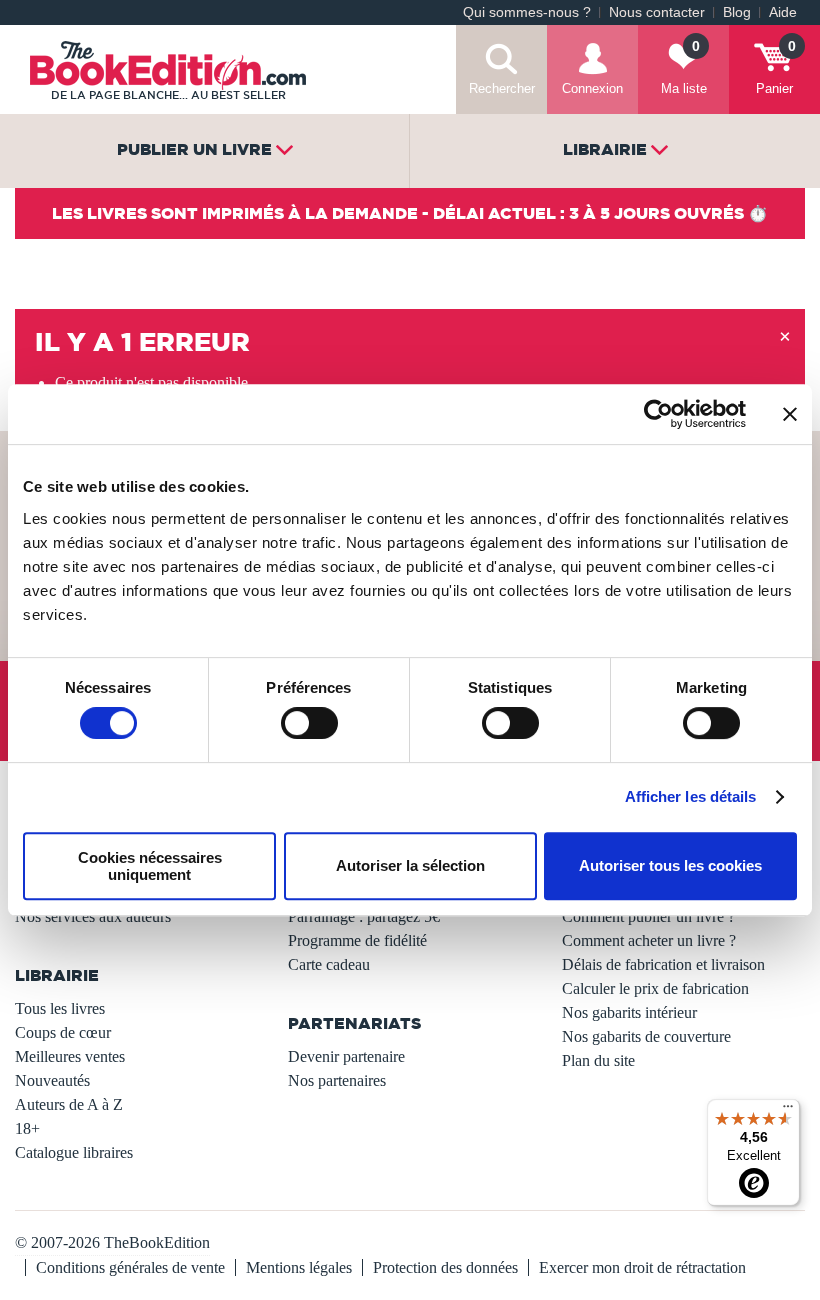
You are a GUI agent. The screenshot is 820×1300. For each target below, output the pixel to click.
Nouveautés (52, 1080)
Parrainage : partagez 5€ (364, 916)
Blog (737, 12)
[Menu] (788, 1111)
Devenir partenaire (346, 1056)
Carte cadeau (329, 964)
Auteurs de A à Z (69, 1104)
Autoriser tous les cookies (670, 865)
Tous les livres (60, 1008)
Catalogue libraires (74, 1152)
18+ (27, 1128)
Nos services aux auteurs (93, 916)
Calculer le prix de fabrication (655, 988)
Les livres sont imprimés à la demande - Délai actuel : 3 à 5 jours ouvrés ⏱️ (410, 213)
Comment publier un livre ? (648, 916)
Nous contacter (657, 12)
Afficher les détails (691, 796)
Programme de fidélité (357, 940)
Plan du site (598, 1060)
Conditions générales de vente (130, 1267)
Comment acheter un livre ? (649, 940)
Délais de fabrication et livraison (663, 964)
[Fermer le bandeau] (790, 414)
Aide (783, 12)
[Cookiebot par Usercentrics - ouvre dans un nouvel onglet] (658, 414)
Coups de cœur (63, 1032)
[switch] (309, 723)
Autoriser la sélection (410, 865)
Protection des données (445, 1267)
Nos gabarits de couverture (646, 1036)
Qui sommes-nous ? (527, 12)
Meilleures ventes (70, 1056)
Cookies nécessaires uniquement (150, 866)
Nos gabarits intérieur (629, 1012)
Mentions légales (299, 1267)
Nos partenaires (337, 1080)
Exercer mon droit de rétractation (642, 1267)
